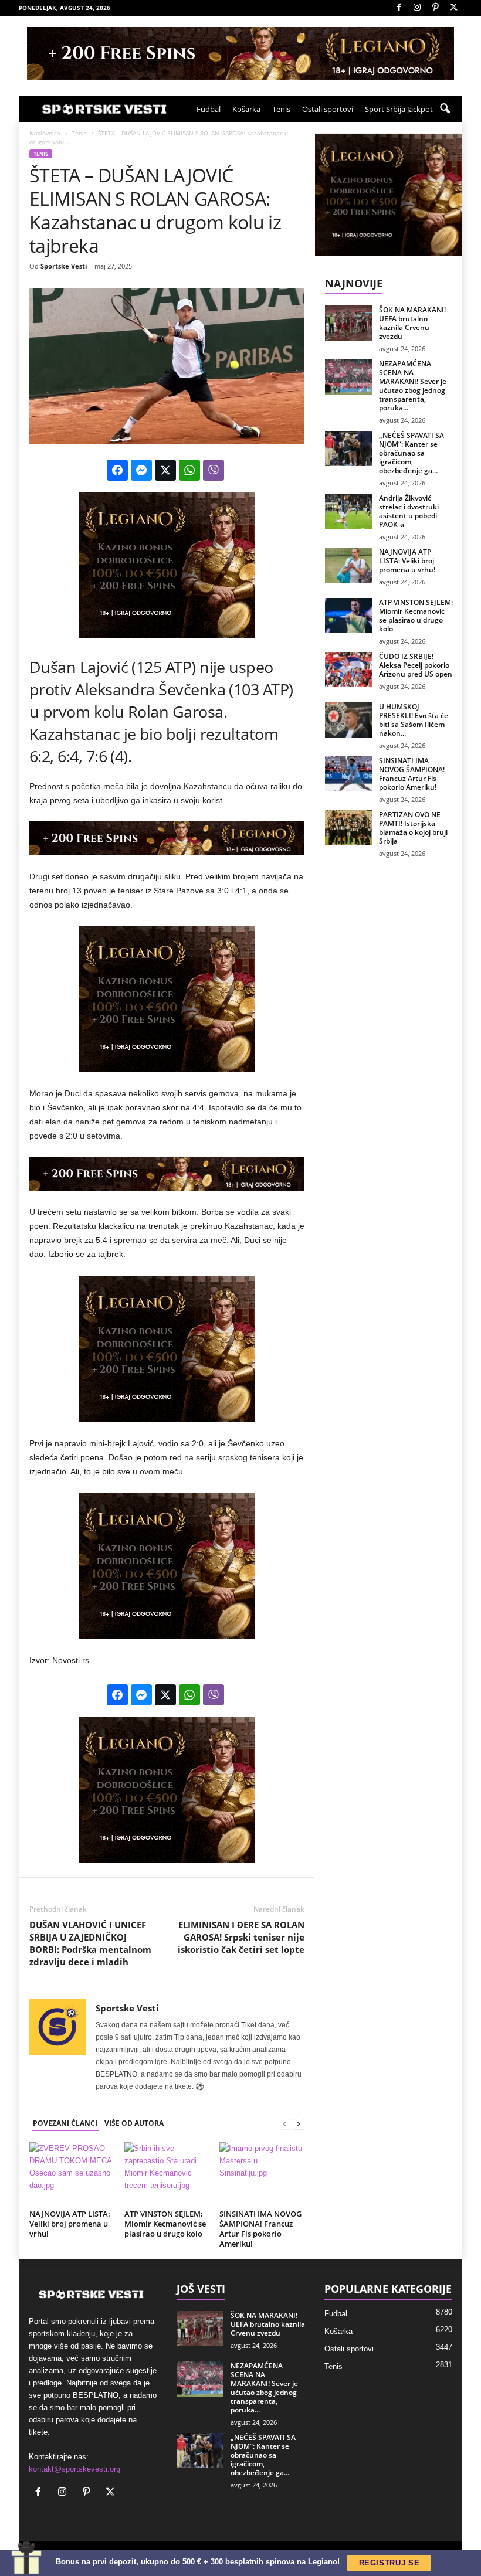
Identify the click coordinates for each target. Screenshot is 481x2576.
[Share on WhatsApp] (189, 470)
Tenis (281, 109)
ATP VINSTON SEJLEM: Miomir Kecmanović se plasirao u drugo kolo (165, 2224)
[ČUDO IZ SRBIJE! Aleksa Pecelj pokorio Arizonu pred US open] (348, 670)
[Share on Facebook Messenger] (141, 470)
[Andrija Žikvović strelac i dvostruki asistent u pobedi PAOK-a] (348, 511)
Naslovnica (45, 133)
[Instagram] (417, 8)
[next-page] (299, 2124)
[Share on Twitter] (165, 470)
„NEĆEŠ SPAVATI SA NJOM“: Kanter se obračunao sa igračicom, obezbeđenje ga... (411, 453)
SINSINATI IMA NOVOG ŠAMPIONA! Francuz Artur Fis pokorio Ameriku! (260, 2229)
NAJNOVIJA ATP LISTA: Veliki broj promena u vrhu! (70, 2224)
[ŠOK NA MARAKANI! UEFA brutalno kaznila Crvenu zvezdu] (348, 323)
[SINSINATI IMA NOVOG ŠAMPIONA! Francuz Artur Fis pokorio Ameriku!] (262, 2174)
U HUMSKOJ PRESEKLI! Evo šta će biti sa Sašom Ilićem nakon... (414, 720)
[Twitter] (453, 8)
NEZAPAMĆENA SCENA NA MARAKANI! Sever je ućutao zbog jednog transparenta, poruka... (413, 386)
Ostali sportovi (328, 109)
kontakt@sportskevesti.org (74, 2469)
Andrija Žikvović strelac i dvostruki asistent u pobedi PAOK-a (409, 511)
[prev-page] (284, 2124)
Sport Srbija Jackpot (399, 109)
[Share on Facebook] (117, 470)
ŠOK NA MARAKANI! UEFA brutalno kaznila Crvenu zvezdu (412, 323)
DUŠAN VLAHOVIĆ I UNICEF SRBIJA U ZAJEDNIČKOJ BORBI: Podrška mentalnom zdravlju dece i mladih (90, 1943)
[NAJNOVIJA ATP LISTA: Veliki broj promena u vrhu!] (72, 2174)
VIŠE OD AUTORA (134, 2123)
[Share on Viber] (214, 470)
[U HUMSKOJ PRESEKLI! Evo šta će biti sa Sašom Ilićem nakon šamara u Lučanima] (348, 720)
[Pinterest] (435, 8)
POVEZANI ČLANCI (65, 2123)
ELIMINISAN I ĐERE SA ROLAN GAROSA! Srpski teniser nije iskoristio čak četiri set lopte (241, 1937)
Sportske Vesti (64, 266)
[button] (445, 109)
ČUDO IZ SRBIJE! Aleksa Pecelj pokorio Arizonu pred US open (416, 665)
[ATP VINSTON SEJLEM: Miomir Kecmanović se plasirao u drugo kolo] (167, 2174)
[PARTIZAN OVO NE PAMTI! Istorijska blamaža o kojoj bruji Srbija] (348, 828)
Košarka (246, 109)
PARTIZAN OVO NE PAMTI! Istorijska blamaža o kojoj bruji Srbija (413, 828)
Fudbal (209, 109)
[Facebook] (399, 8)
